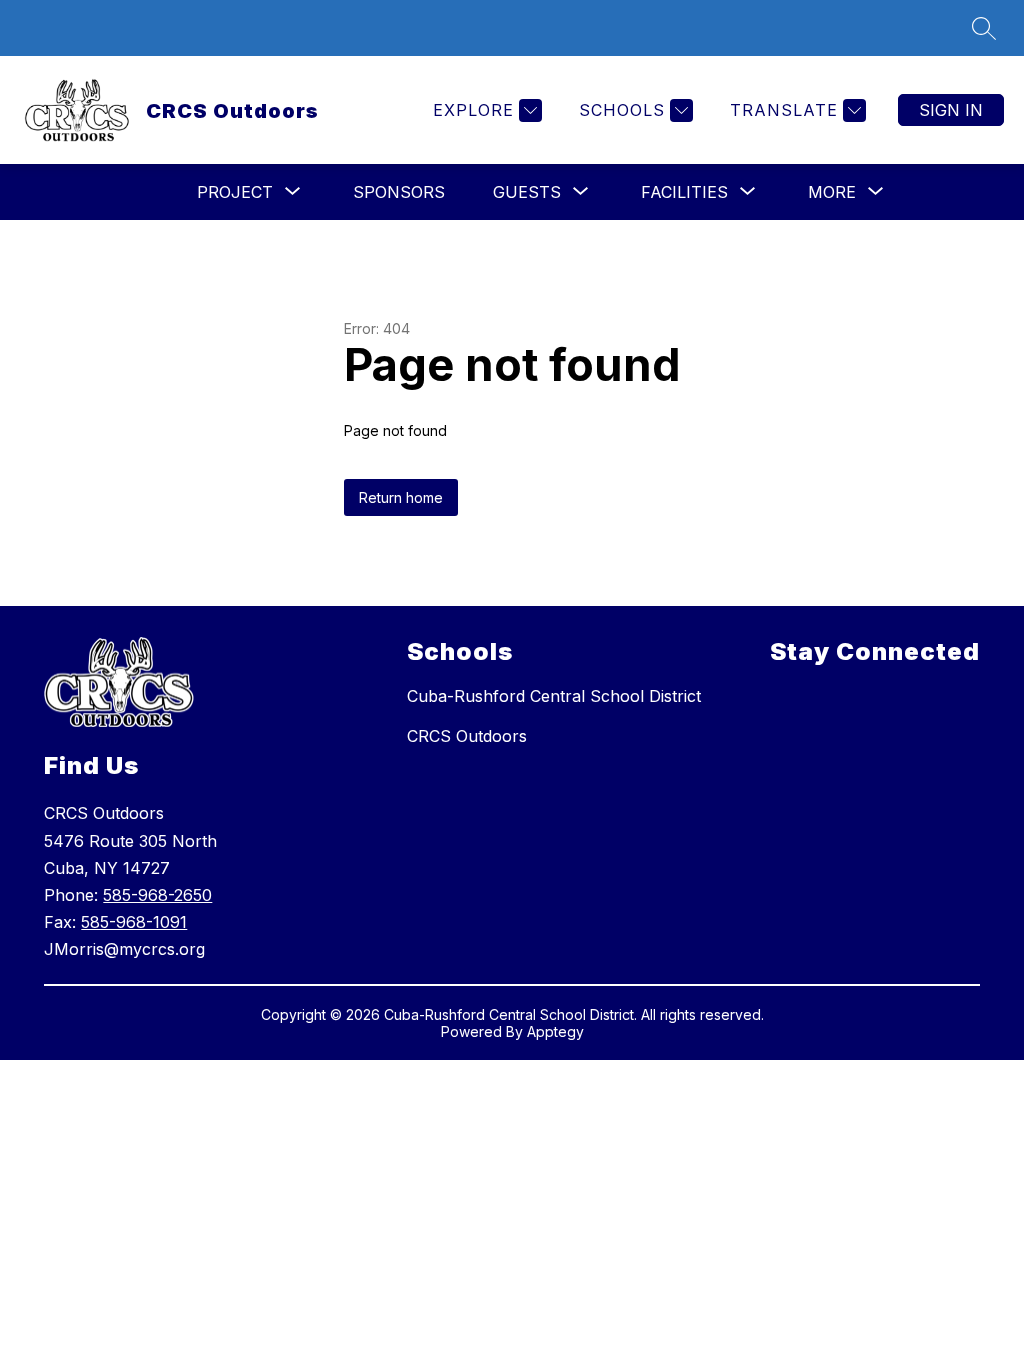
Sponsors (399, 192)
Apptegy (555, 1031)
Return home (401, 497)
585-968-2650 (157, 895)
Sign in (951, 110)
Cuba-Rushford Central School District (554, 696)
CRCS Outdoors (467, 736)
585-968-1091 (134, 922)
